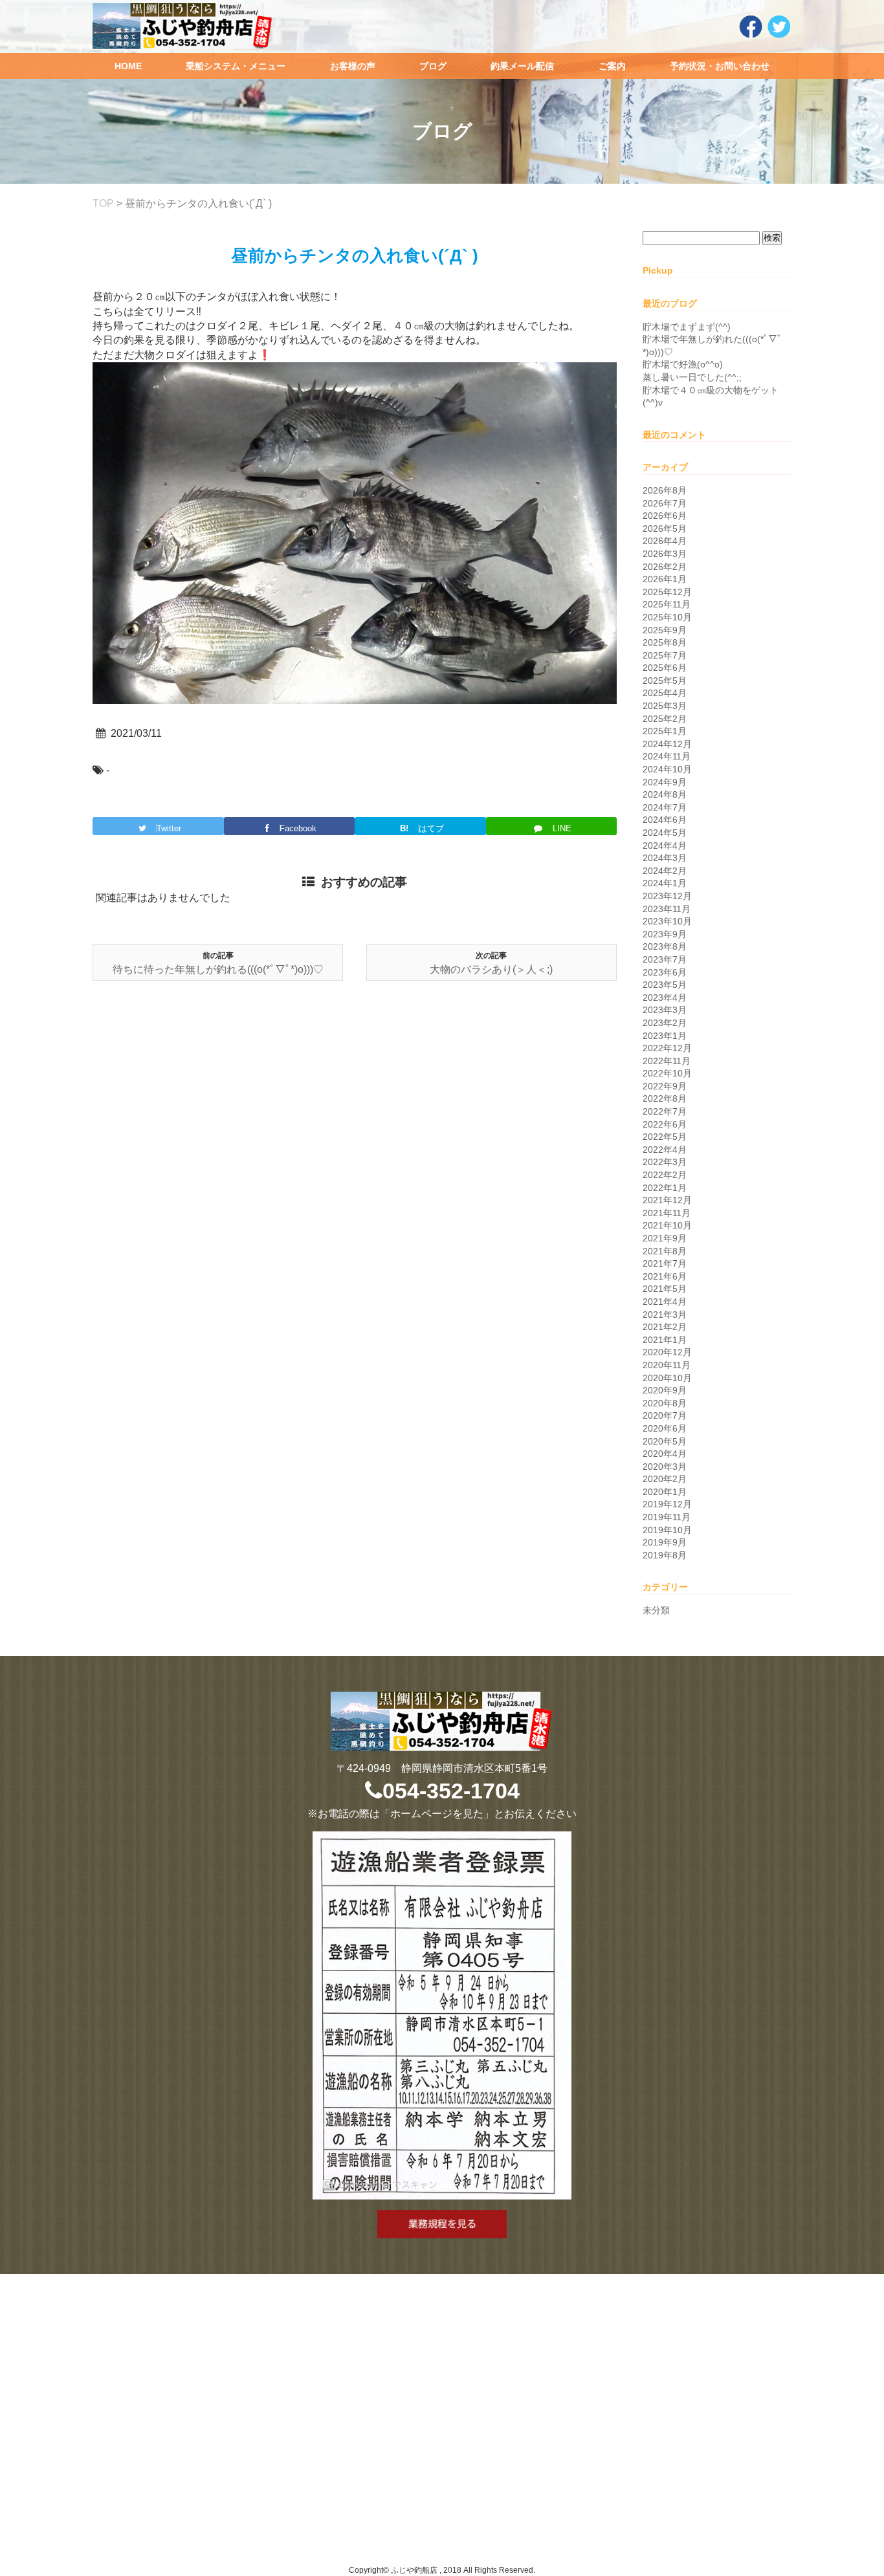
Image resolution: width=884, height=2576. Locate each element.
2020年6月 (665, 1428)
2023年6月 (665, 972)
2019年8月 (665, 1555)
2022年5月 (665, 1137)
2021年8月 (665, 1251)
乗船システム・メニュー (236, 66)
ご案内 (612, 66)
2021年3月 (665, 1315)
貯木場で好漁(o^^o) (683, 364)
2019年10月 (667, 1530)
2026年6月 (665, 516)
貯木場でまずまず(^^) (687, 327)
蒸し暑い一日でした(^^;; (692, 377)
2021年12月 (667, 1200)
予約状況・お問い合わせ (720, 66)
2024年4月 (665, 846)
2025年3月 (665, 706)
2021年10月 (667, 1225)
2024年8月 (665, 794)
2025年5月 (665, 681)
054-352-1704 (451, 1791)
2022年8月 (665, 1098)
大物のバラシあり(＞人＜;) (491, 969)
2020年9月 (665, 1390)
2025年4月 (665, 693)
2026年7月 (665, 503)
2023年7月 (665, 959)
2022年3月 (665, 1162)
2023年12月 (667, 896)
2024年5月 (665, 833)
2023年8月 (665, 946)
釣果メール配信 (522, 66)
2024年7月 (665, 807)
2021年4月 (665, 1302)
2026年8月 (665, 490)
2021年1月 (665, 1340)
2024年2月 (665, 871)
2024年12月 (667, 744)
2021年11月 (667, 1213)
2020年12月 (667, 1352)
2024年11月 (667, 756)
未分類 (656, 1610)
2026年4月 (665, 541)
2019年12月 (667, 1504)
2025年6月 (665, 668)
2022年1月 (665, 1188)
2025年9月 (665, 630)
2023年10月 (667, 921)
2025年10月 (667, 617)
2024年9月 (665, 782)
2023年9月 (665, 934)
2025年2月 (665, 719)
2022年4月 (665, 1150)
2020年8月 (665, 1403)
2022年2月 (665, 1175)
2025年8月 (665, 642)
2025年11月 (667, 604)
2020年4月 (665, 1454)
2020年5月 (665, 1441)
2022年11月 (667, 1061)
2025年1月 (665, 731)
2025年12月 (667, 592)
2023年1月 (665, 1036)
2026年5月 (665, 529)
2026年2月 (665, 567)
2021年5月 (665, 1289)
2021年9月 (665, 1238)
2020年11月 (667, 1365)
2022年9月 (665, 1086)
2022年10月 (667, 1073)
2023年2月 (665, 1023)
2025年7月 (665, 655)
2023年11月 (667, 909)
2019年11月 (667, 1517)
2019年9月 (665, 1542)
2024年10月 (667, 769)
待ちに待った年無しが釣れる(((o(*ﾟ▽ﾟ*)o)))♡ (218, 969)
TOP (103, 203)
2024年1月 (665, 883)
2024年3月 (665, 858)
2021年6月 (665, 1276)
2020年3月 (665, 1467)
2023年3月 (665, 1010)
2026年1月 (665, 579)
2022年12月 (667, 1048)
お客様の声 (353, 66)
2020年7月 (665, 1415)
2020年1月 (665, 1492)
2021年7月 (665, 1263)
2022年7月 (665, 1111)
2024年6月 (665, 820)
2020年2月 (665, 1479)
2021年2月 (665, 1327)
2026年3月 (665, 554)
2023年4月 (665, 998)
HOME (128, 66)
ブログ (433, 66)
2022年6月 (665, 1124)
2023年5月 (665, 985)
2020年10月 (667, 1378)
